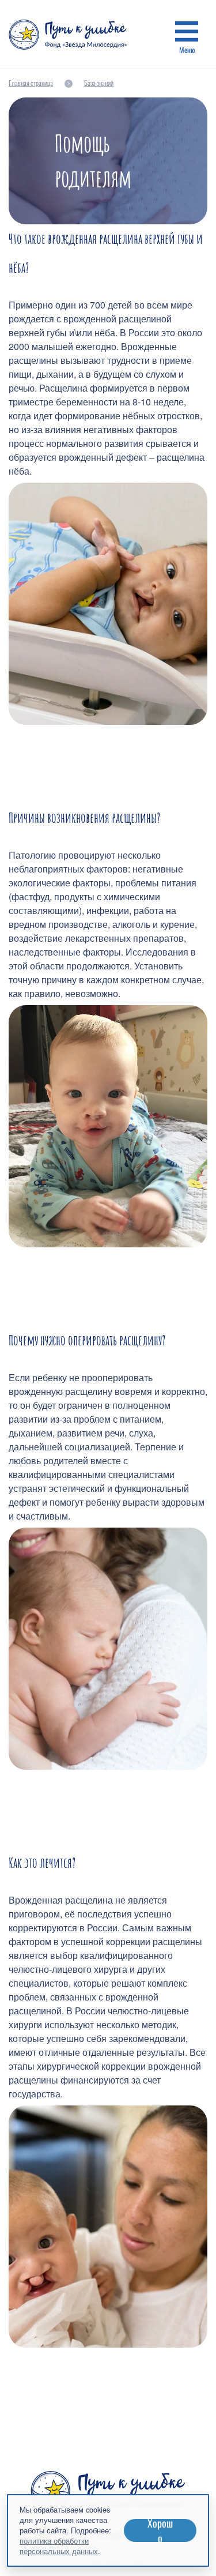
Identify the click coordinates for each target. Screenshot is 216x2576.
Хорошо (160, 2530)
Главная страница (31, 83)
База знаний (99, 83)
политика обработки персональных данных (59, 2546)
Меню (187, 50)
